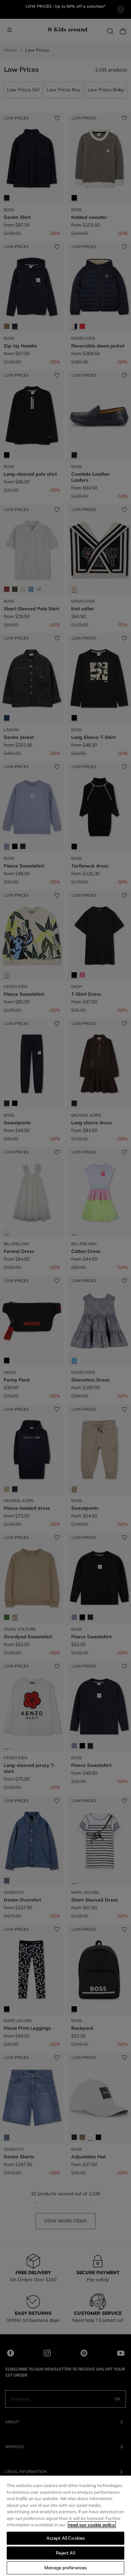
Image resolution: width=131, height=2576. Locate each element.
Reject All (65, 2553)
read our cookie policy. (92, 2525)
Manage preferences (65, 2568)
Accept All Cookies (65, 2538)
